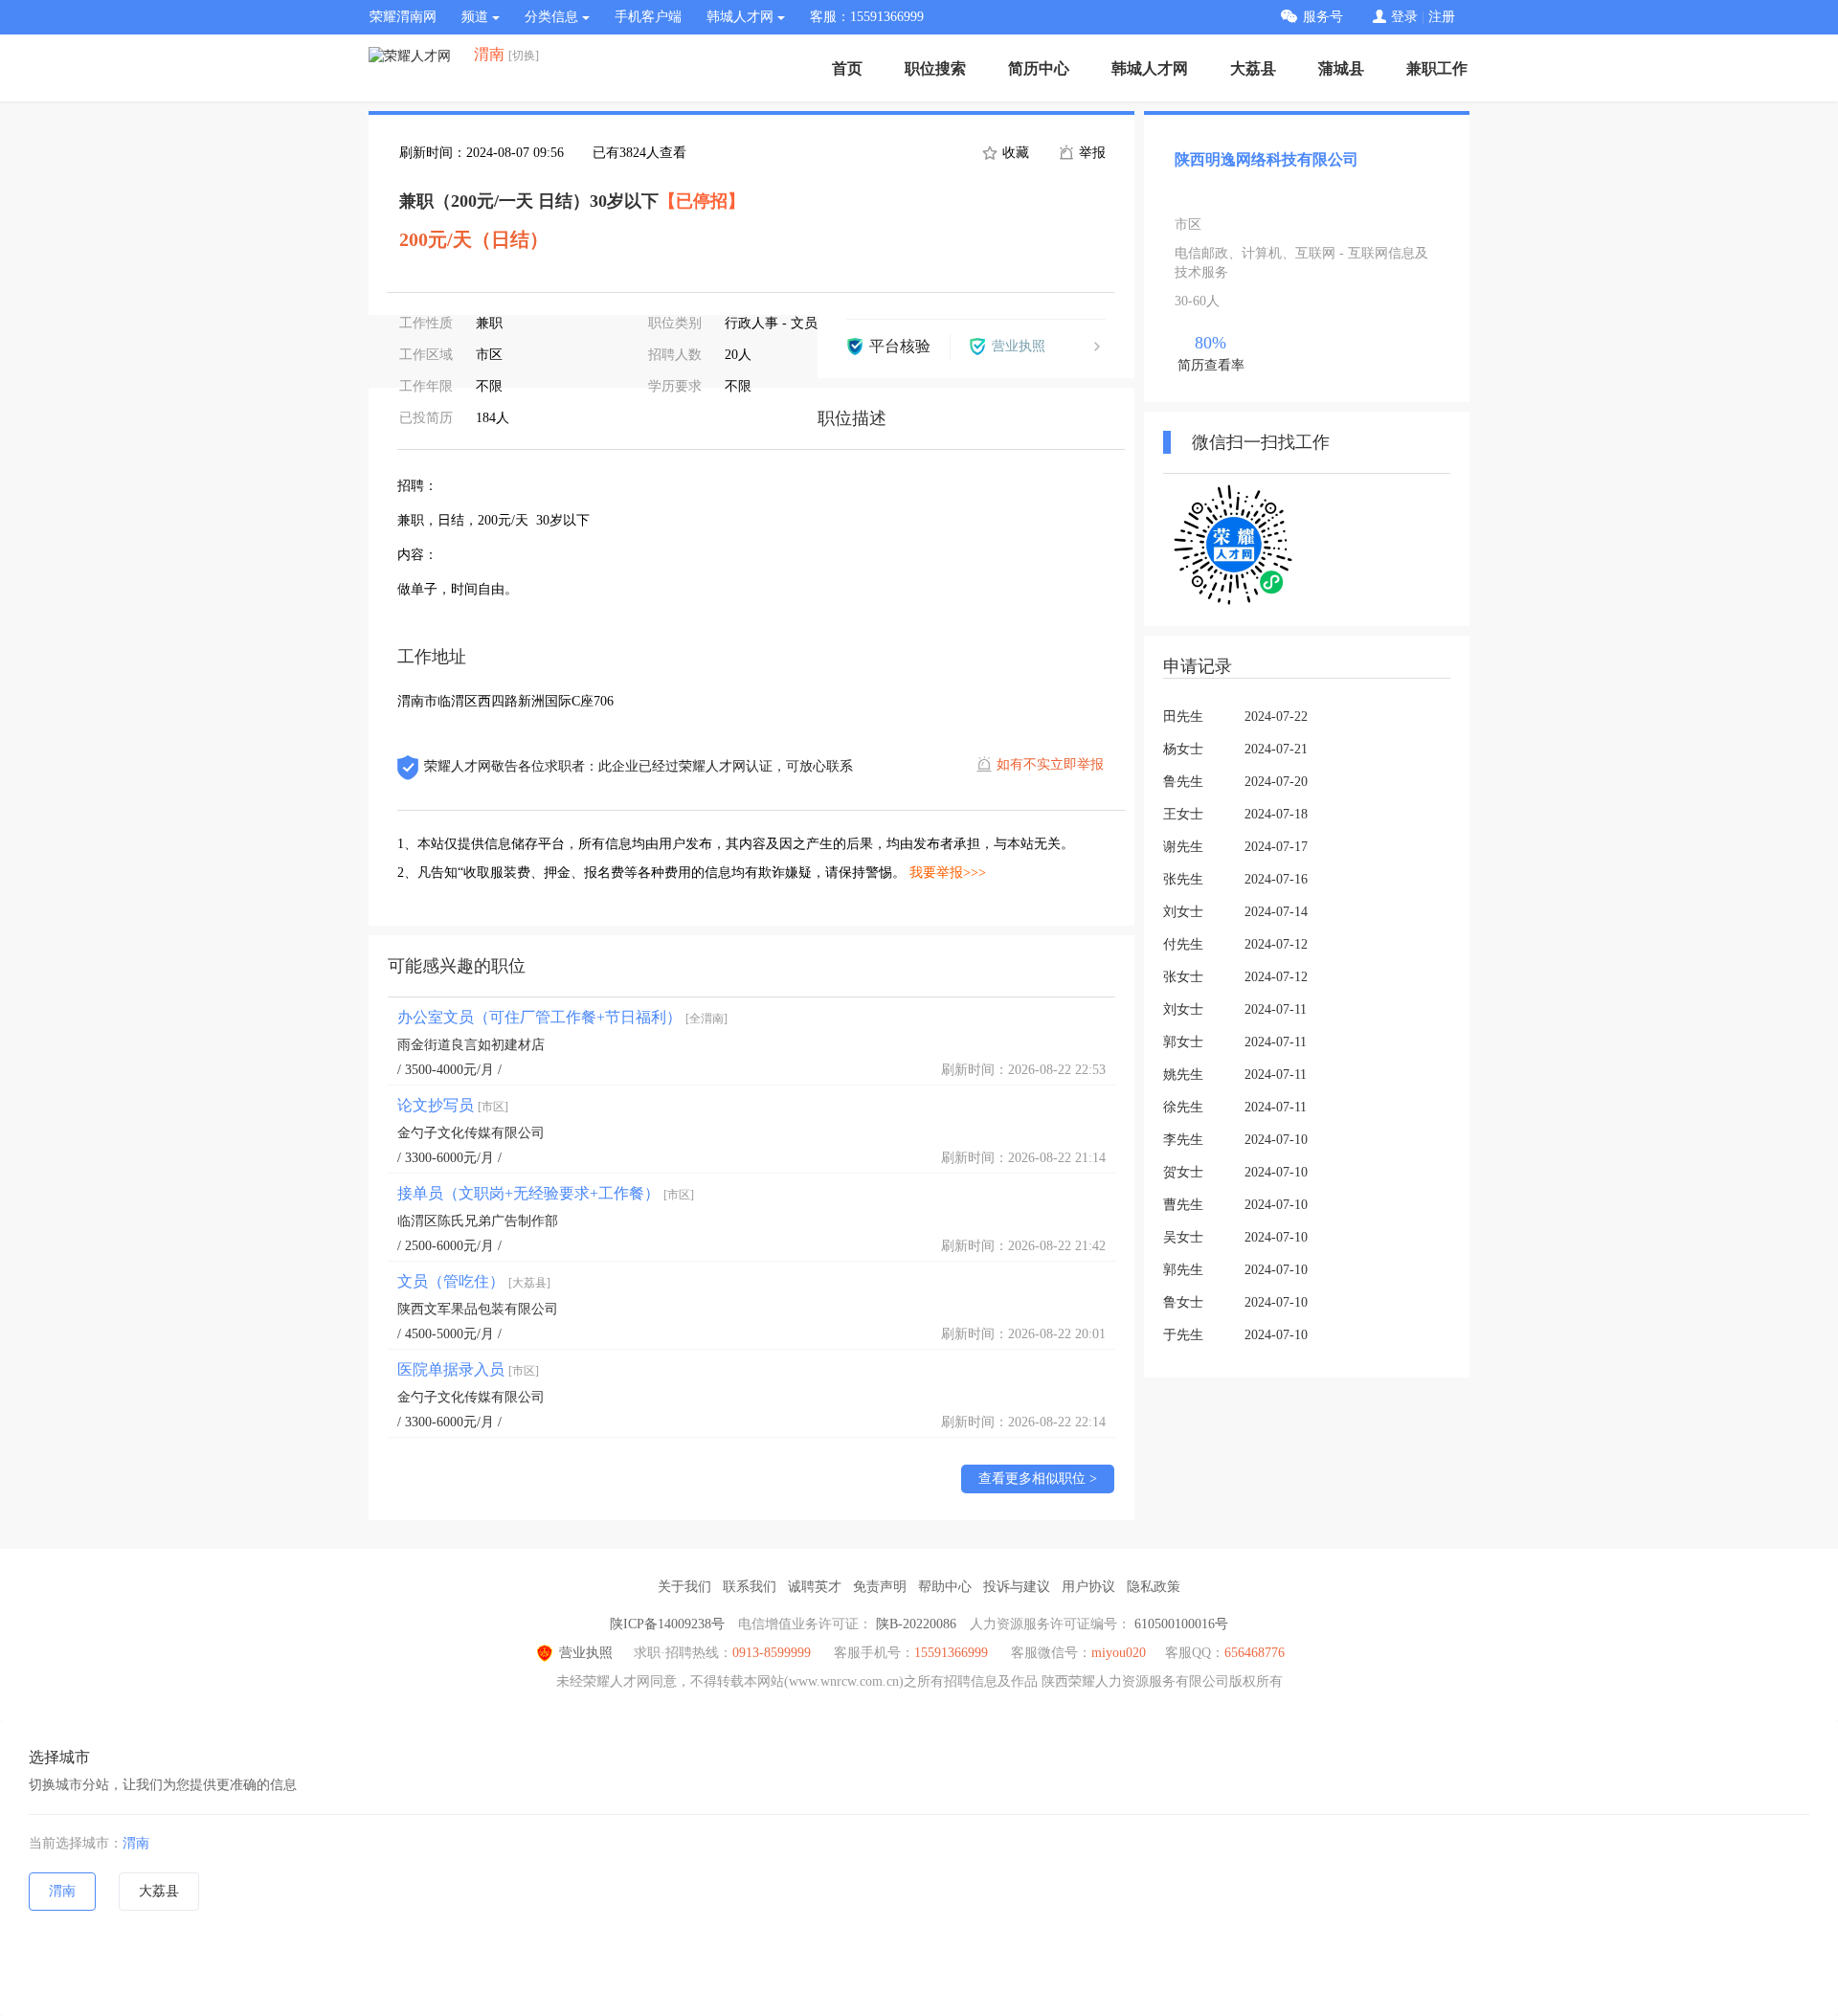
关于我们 (684, 1587)
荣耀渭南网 (403, 17)
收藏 (1014, 153)
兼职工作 (1437, 68)
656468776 (1255, 1653)
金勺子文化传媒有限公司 (471, 1133)
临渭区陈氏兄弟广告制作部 (478, 1221)
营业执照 (586, 1653)
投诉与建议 (1017, 1587)
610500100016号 (1181, 1624)
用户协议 (1088, 1587)
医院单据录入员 (468, 1369)
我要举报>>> (948, 873)
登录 (1404, 17)
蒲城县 (1341, 68)
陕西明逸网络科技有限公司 (1266, 159)
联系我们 (750, 1587)
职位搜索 (935, 68)
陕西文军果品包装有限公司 (478, 1309)
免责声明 (880, 1587)
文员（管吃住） (474, 1281)
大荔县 (1253, 68)
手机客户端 (648, 17)
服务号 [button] (1323, 17)
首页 (847, 68)
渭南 (136, 1843)
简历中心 (1039, 68)
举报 (1090, 153)
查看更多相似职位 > (1038, 1478)
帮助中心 (945, 1587)
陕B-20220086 (916, 1624)
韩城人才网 (1150, 68)
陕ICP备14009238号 (667, 1624)
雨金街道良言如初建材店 (471, 1045)
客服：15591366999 (867, 17)
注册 (1442, 17)
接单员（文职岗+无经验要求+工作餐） (546, 1193)
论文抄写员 (453, 1105)
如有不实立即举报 (1050, 764)
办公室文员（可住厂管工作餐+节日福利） (562, 1017)
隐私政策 (1154, 1587)
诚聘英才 (815, 1587)
